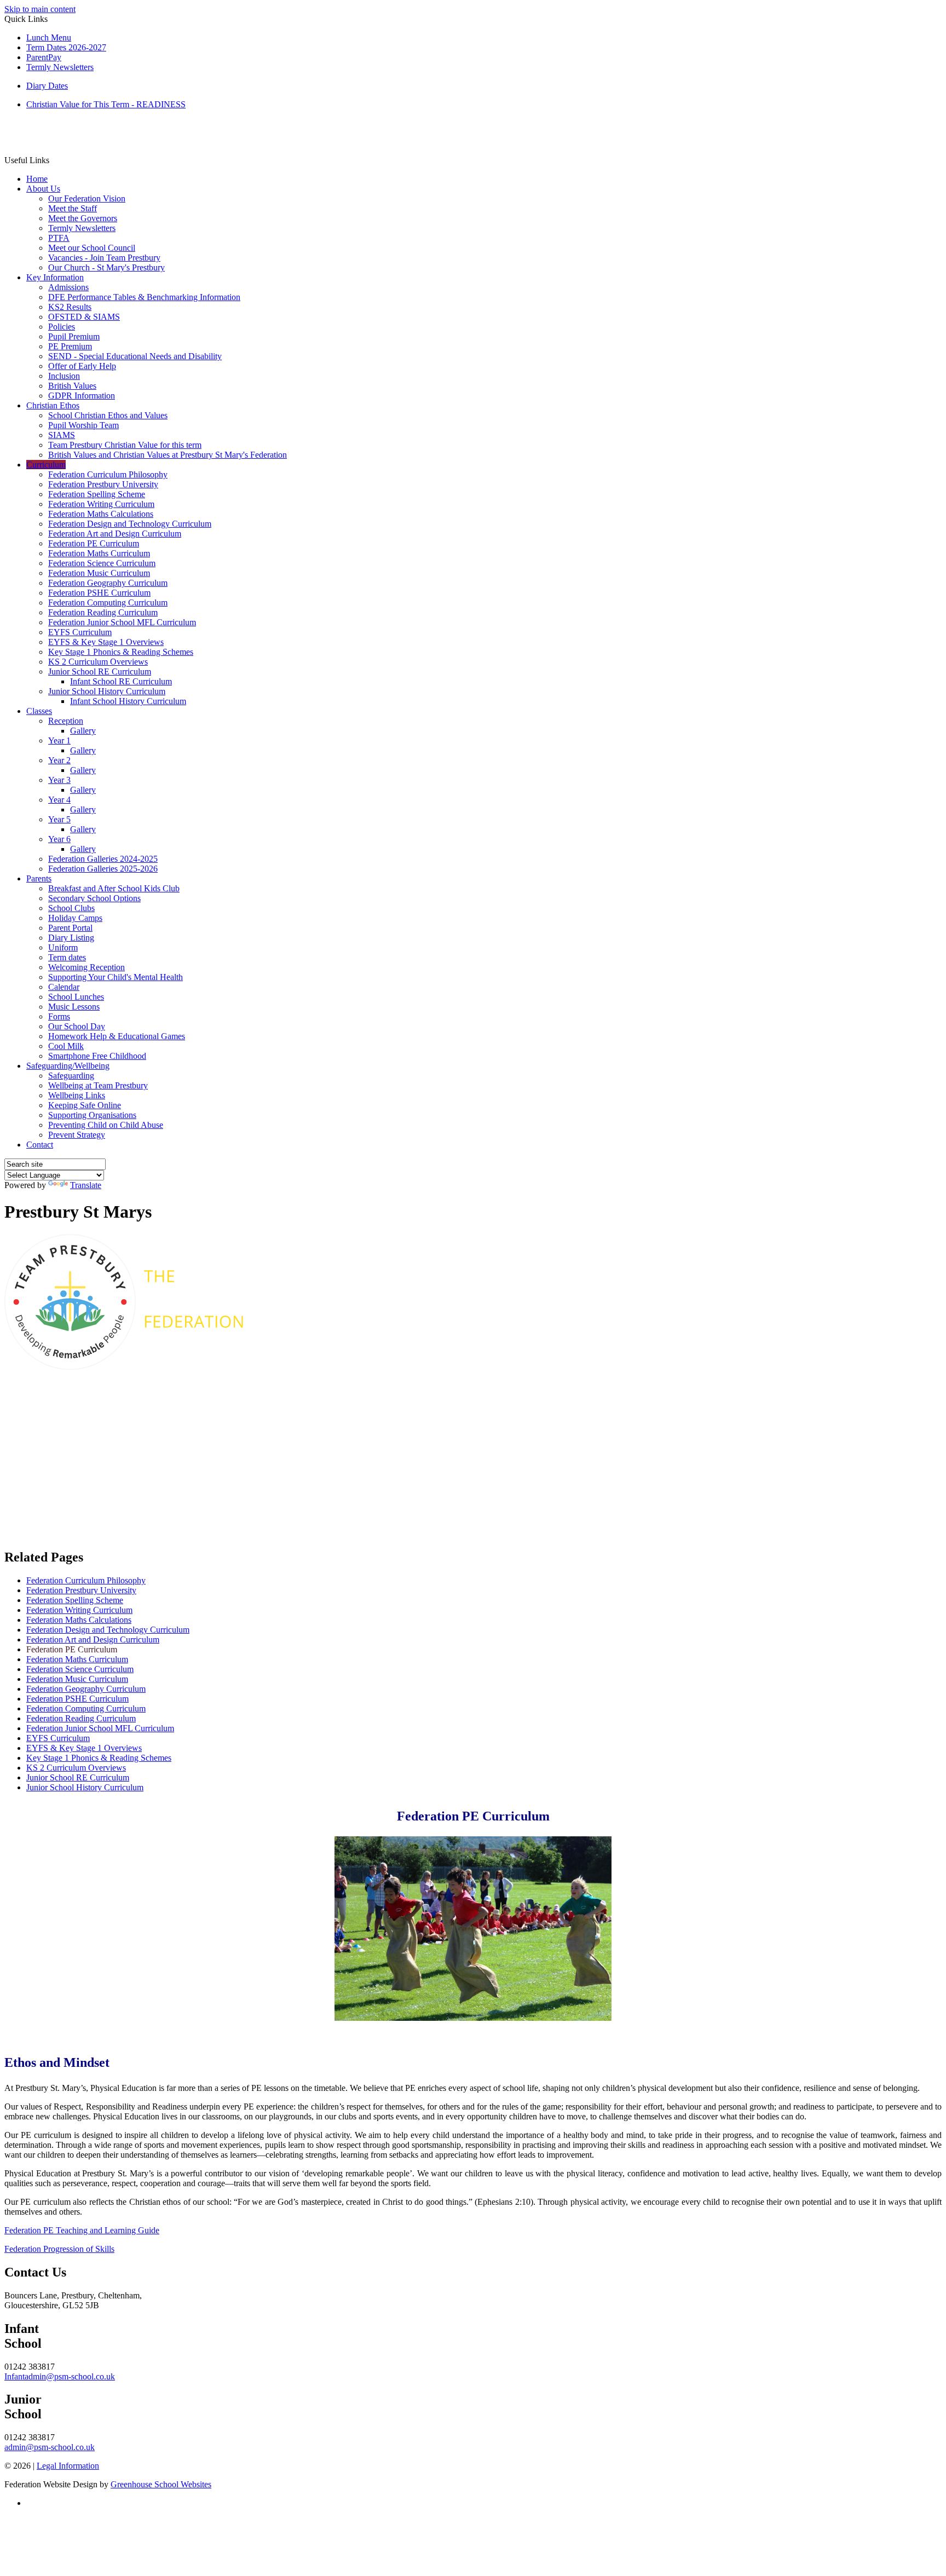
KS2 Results (70, 307)
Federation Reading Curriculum (103, 612)
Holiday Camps (75, 918)
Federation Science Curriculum (102, 563)
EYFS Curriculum (80, 632)
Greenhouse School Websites (161, 2484)
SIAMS (62, 435)
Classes (39, 711)
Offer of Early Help (82, 366)
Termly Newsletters (60, 67)
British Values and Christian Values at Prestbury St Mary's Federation (168, 455)
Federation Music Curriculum (99, 573)
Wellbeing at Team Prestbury (98, 1085)
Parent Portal (70, 928)
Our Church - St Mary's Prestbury (106, 267)
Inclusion (64, 376)
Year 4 (59, 800)
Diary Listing (71, 938)
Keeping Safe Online (85, 1105)
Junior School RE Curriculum (100, 672)
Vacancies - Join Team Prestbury (104, 258)
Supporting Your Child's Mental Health (116, 977)
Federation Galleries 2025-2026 (103, 869)
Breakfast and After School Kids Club (114, 888)
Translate (86, 1185)
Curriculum (46, 465)
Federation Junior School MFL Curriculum (122, 622)
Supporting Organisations (92, 1115)
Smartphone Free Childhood (97, 1056)
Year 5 (59, 819)
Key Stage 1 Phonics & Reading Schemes (121, 652)
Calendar (64, 987)
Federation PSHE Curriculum (99, 593)
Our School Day (77, 1026)
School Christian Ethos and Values (108, 415)
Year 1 (59, 740)
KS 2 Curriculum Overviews (98, 662)
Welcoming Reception (86, 967)
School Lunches (76, 997)
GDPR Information (82, 396)
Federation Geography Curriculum (108, 583)
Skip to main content (40, 9)
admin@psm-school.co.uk (50, 2447)
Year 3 (59, 780)
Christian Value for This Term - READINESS (106, 104)
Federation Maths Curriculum (99, 553)
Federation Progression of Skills (59, 2249)
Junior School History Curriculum (107, 691)
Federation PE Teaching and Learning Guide (82, 2230)
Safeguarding (71, 1076)
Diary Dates (47, 86)
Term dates (67, 957)
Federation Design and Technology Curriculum (130, 524)
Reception (66, 721)
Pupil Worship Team (83, 425)
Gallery (83, 731)
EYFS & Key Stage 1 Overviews (106, 642)
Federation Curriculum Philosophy (108, 474)
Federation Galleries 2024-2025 (103, 859)
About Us (43, 189)
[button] (53, 160)
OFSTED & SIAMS (84, 317)
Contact (40, 1145)
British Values (72, 386)
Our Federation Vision (87, 198)
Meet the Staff (73, 208)
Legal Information (68, 2466)
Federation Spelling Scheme (97, 494)
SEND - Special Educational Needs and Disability (135, 356)
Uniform (63, 947)
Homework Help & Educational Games (117, 1036)
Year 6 (59, 839)
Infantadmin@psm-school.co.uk (60, 2376)
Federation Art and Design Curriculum (115, 534)
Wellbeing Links (77, 1095)
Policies (62, 327)
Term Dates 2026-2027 (66, 47)
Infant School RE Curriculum (121, 681)
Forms (59, 1016)
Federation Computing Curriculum (108, 603)
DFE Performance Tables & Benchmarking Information (144, 297)
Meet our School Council (92, 248)
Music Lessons (74, 1007)
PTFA (59, 238)
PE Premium (70, 346)
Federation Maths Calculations (101, 514)
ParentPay (44, 57)
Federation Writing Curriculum (101, 504)
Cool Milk (66, 1046)
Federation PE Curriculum (94, 543)
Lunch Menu (49, 38)
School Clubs (71, 908)
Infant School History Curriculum (128, 701)
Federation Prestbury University (103, 484)
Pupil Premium (74, 336)
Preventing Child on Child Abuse (106, 1125)
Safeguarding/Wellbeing (68, 1066)
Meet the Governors (83, 218)
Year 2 (59, 760)
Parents (39, 878)
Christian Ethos (53, 405)
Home (37, 179)
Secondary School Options (94, 898)
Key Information (55, 277)
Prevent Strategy (77, 1135)
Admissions (68, 287)
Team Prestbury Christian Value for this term (125, 445)
